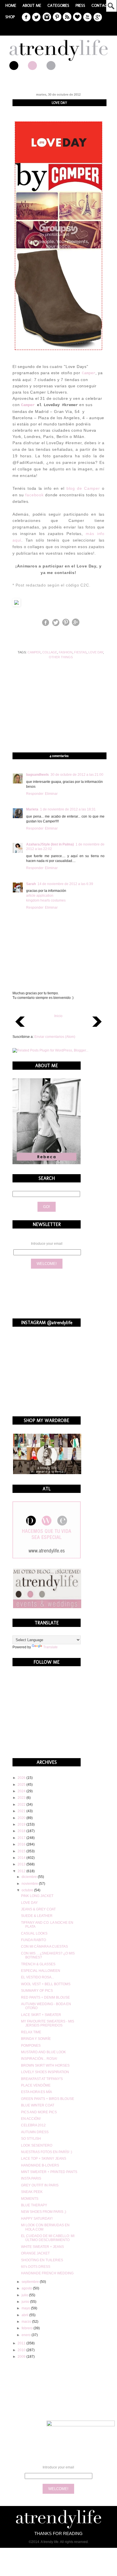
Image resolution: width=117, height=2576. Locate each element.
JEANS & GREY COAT (38, 1909)
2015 (22, 1851)
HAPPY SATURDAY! (37, 2219)
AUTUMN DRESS (35, 2132)
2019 (22, 1824)
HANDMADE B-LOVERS (40, 2165)
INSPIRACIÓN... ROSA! (39, 2059)
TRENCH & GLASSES (38, 1964)
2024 (22, 1791)
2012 (22, 1871)
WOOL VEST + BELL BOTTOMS (46, 1984)
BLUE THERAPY (34, 2205)
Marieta (32, 809)
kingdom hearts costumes (46, 900)
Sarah (31, 884)
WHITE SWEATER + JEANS (42, 2247)
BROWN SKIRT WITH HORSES (45, 2065)
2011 (22, 2343)
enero (27, 2335)
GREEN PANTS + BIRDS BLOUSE (48, 2099)
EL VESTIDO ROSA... (37, 1977)
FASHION (66, 652)
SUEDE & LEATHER (37, 1916)
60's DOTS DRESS (36, 2267)
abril (25, 2315)
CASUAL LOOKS (34, 1933)
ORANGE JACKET (35, 2253)
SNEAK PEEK (32, 2192)
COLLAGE (50, 652)
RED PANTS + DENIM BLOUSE (45, 1997)
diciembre (30, 1877)
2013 (22, 1864)
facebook (34, 495)
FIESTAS (80, 652)
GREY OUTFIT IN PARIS (40, 2185)
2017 (22, 1838)
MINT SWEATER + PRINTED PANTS (49, 2172)
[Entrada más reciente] (20, 1028)
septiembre (31, 2282)
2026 (22, 1778)
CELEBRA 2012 (33, 2125)
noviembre (30, 1884)
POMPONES (31, 2046)
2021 (22, 1811)
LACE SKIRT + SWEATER (41, 2015)
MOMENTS (30, 2199)
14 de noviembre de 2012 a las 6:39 (65, 884)
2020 (22, 1818)
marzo (27, 2322)
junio (26, 2302)
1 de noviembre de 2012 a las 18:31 (68, 809)
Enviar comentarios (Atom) (55, 1037)
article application (40, 896)
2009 (22, 2357)
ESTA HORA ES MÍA (36, 2092)
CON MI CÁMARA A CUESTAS (44, 1947)
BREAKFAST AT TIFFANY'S (42, 2079)
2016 (22, 1844)
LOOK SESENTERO (37, 2145)
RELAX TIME (31, 2032)
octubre (28, 1890)
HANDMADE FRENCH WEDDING (47, 2273)
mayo (26, 2308)
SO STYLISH (31, 2139)
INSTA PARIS (31, 2178)
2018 (22, 1831)
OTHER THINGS (61, 657)
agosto (27, 2288)
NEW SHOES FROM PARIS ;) (44, 2212)
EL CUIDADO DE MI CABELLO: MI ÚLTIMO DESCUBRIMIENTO (48, 2238)
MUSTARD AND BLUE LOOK (43, 2052)
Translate (50, 1647)
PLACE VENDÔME (36, 2085)
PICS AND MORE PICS (39, 2112)
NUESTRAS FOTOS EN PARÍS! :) (47, 2152)
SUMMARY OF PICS (37, 1991)
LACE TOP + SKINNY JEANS (44, 2159)
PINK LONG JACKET (37, 1896)
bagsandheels (37, 775)
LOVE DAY (96, 652)
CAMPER (34, 652)
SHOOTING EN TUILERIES (42, 2260)
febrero (28, 2328)
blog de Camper (83, 488)
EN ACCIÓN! (31, 2119)
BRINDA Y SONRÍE (36, 2039)
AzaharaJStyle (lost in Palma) (50, 844)
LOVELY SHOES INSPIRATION (45, 2072)
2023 (22, 1798)
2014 (22, 1858)
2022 (22, 1805)
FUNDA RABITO (34, 1940)
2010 (22, 2350)
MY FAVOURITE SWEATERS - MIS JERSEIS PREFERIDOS (48, 2023)
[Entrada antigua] (97, 1028)
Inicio (58, 1016)
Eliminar (51, 794)
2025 (22, 1785)
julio (25, 2295)
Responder (35, 794)
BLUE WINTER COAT (38, 2105)
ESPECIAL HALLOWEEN (41, 1971)
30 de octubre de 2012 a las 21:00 (77, 775)
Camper (89, 373)
